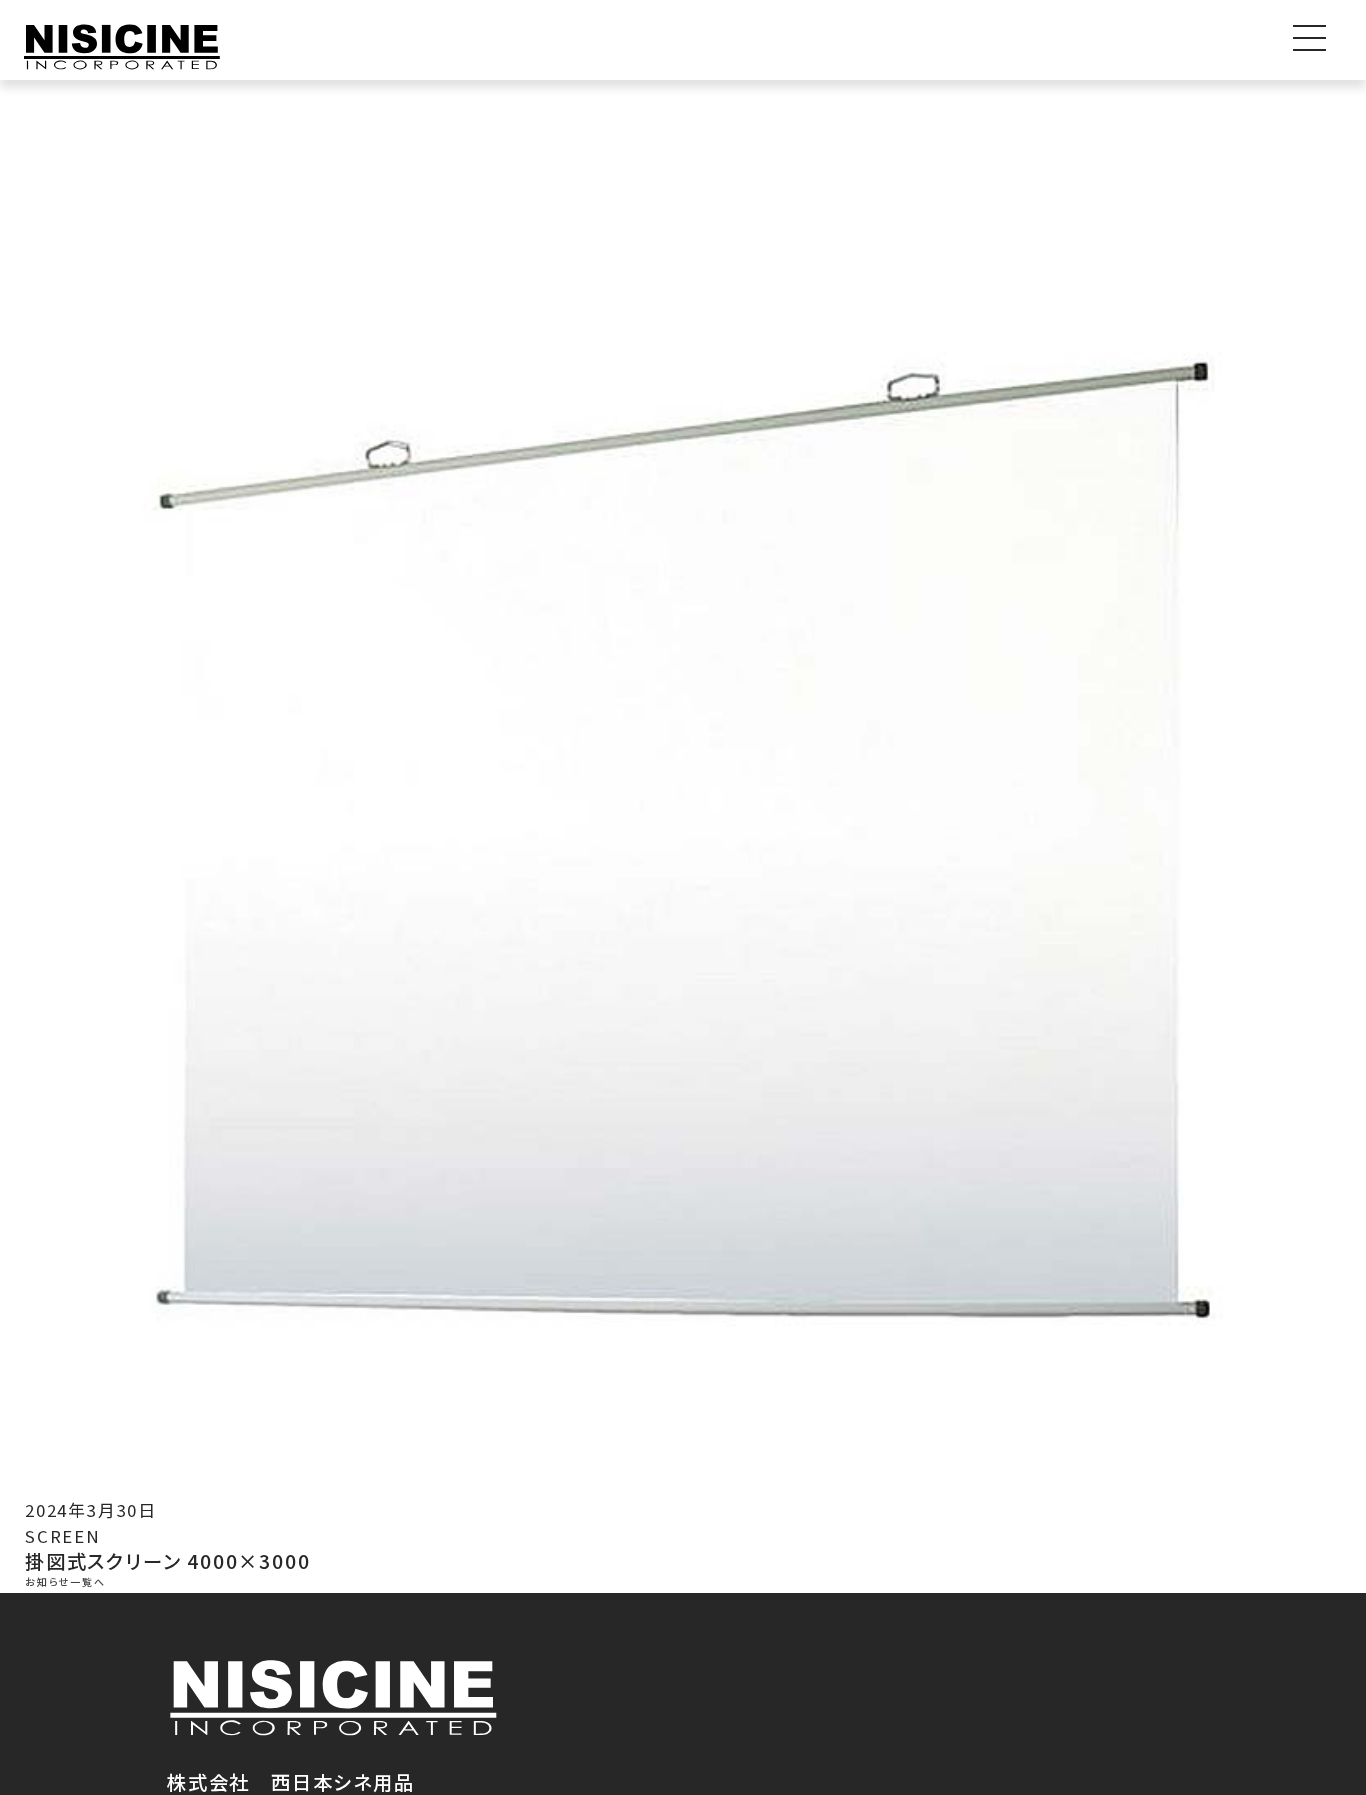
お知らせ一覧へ (65, 1582)
